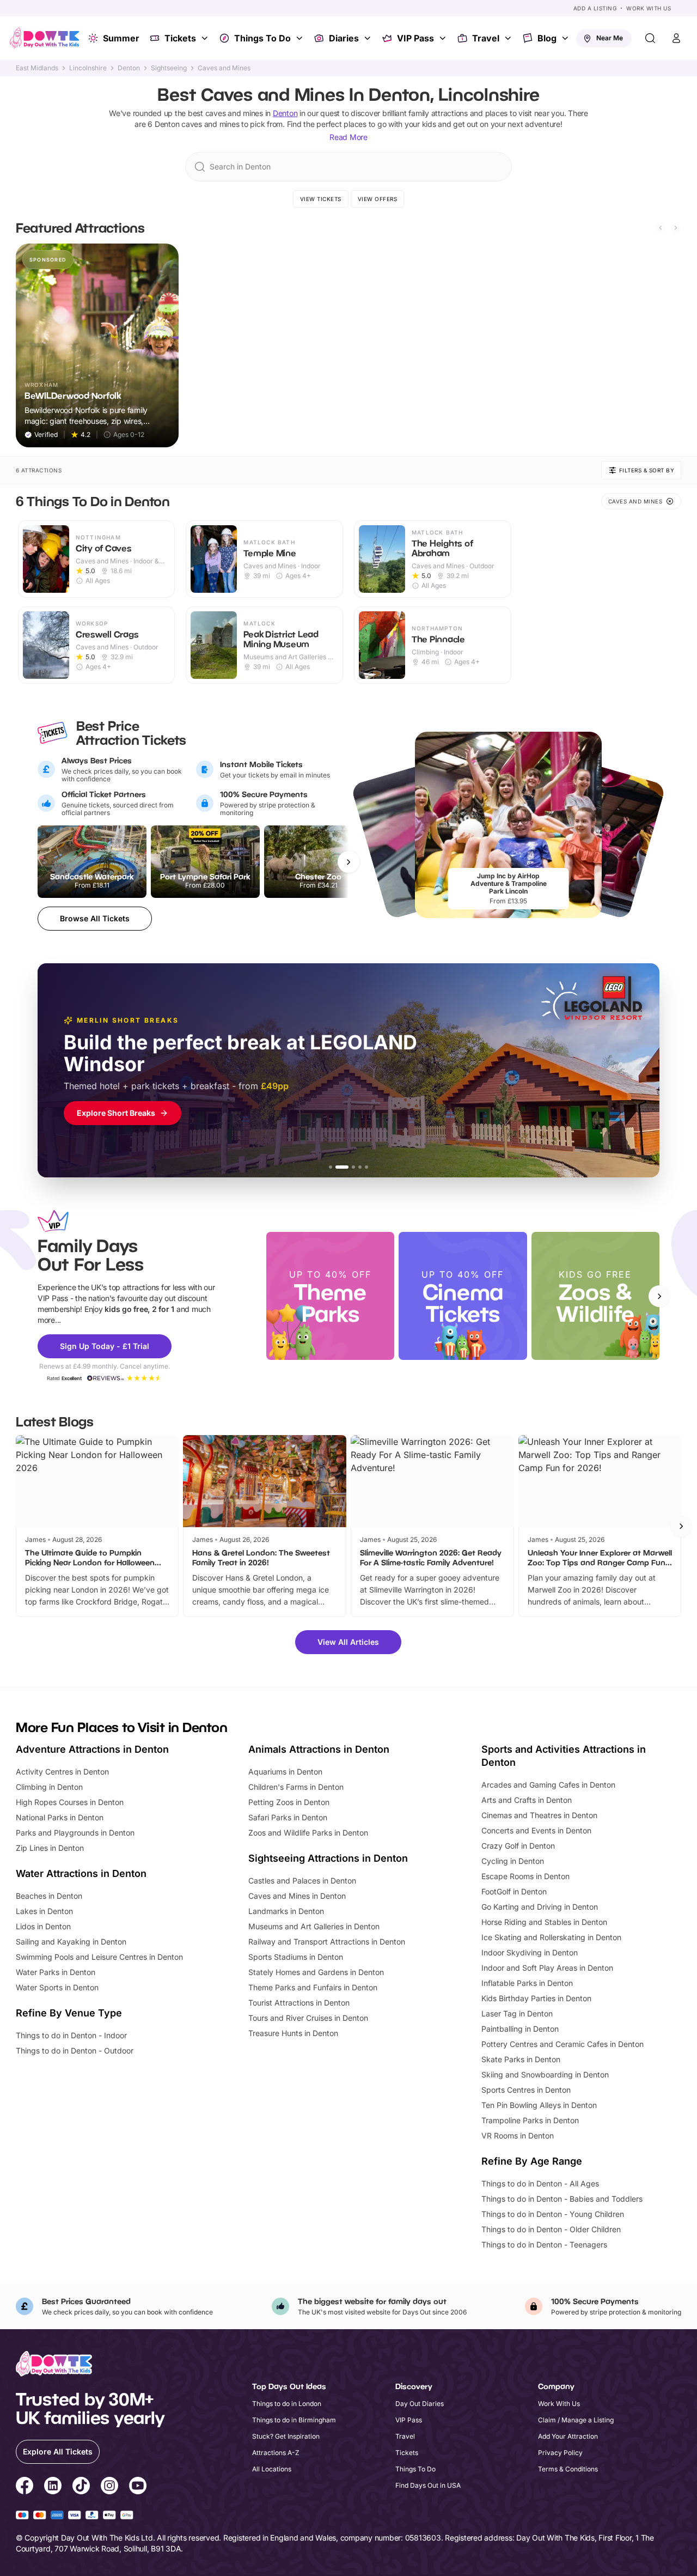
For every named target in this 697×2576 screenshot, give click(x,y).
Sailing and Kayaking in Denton (71, 1942)
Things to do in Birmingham (294, 2420)
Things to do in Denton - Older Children (551, 2229)
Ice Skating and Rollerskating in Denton (551, 1937)
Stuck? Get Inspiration (286, 2436)
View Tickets (321, 199)
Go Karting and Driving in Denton (540, 1907)
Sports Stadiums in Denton (296, 1957)
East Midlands (37, 68)
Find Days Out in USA (428, 2485)
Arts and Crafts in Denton (527, 1800)
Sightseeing (169, 68)
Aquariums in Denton (285, 1772)
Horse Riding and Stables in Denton (544, 1922)
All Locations (272, 2469)
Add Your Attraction (568, 2436)
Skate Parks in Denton (521, 2059)
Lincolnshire (88, 68)
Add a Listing (595, 8)
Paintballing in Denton (520, 2029)
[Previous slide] (661, 228)
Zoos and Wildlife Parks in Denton (308, 1833)
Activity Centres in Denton (62, 1772)
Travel (486, 38)
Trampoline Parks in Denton (530, 2120)
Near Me (610, 38)
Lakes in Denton (44, 1911)
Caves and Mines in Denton (297, 1896)
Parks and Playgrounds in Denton (75, 1833)
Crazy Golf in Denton (518, 1846)
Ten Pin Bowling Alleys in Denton (539, 2105)
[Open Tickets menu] (206, 38)
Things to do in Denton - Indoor (71, 2035)
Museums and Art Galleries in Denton (314, 1926)
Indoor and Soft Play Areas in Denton (547, 1968)
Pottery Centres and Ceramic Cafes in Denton (563, 2044)
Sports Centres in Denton (526, 2090)
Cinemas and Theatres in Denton (539, 1815)
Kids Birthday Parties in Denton (536, 1998)
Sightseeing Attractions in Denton (328, 1858)
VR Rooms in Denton (518, 2135)
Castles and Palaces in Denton (302, 1881)
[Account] (676, 38)
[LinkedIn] (53, 2487)
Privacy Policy (560, 2453)
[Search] (650, 38)
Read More (348, 137)
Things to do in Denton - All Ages (540, 2183)
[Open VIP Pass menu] (444, 38)
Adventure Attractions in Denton (92, 1749)
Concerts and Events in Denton (536, 1830)
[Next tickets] (348, 862)
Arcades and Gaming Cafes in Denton (548, 1785)
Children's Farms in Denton (296, 1787)
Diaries (344, 38)
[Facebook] (25, 2487)
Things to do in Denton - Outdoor (75, 2051)
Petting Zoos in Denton (289, 1802)
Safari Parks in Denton (288, 1817)
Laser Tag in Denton (517, 2013)
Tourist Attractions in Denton (299, 2003)
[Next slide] (676, 228)
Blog (547, 38)
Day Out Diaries (420, 2404)
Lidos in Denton (43, 1926)
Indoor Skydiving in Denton (530, 1952)
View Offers (378, 199)
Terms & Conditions (568, 2469)
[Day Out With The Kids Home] (45, 38)
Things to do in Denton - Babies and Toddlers (562, 2199)
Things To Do (262, 38)
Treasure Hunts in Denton (293, 2033)
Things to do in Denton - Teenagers (544, 2244)
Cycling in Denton (513, 1861)
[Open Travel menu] (509, 38)
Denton (129, 68)
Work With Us (649, 8)
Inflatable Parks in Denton (527, 1983)
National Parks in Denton (60, 1817)
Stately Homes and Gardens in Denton (316, 1972)
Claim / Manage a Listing (576, 2420)
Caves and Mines (224, 68)
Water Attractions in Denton (81, 1873)
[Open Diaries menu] (369, 38)
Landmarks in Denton (286, 1911)
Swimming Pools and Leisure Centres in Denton (99, 1957)
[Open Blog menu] (566, 38)
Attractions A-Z (276, 2453)
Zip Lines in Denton (50, 1848)
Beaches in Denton (49, 1896)
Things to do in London (287, 2404)
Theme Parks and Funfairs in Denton (313, 1987)
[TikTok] (81, 2487)
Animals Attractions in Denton (319, 1749)
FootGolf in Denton (514, 1891)
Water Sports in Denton (57, 1987)
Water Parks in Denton (56, 1972)
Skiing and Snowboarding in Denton (545, 2074)
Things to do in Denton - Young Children (553, 2214)
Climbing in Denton (49, 1787)
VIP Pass (415, 38)
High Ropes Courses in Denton (70, 1802)
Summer (121, 38)
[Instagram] (109, 2487)
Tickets (180, 38)
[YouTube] (138, 2487)
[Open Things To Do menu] (301, 38)
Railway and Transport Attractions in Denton (327, 1942)
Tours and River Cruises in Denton (308, 2018)
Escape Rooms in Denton (525, 1876)
